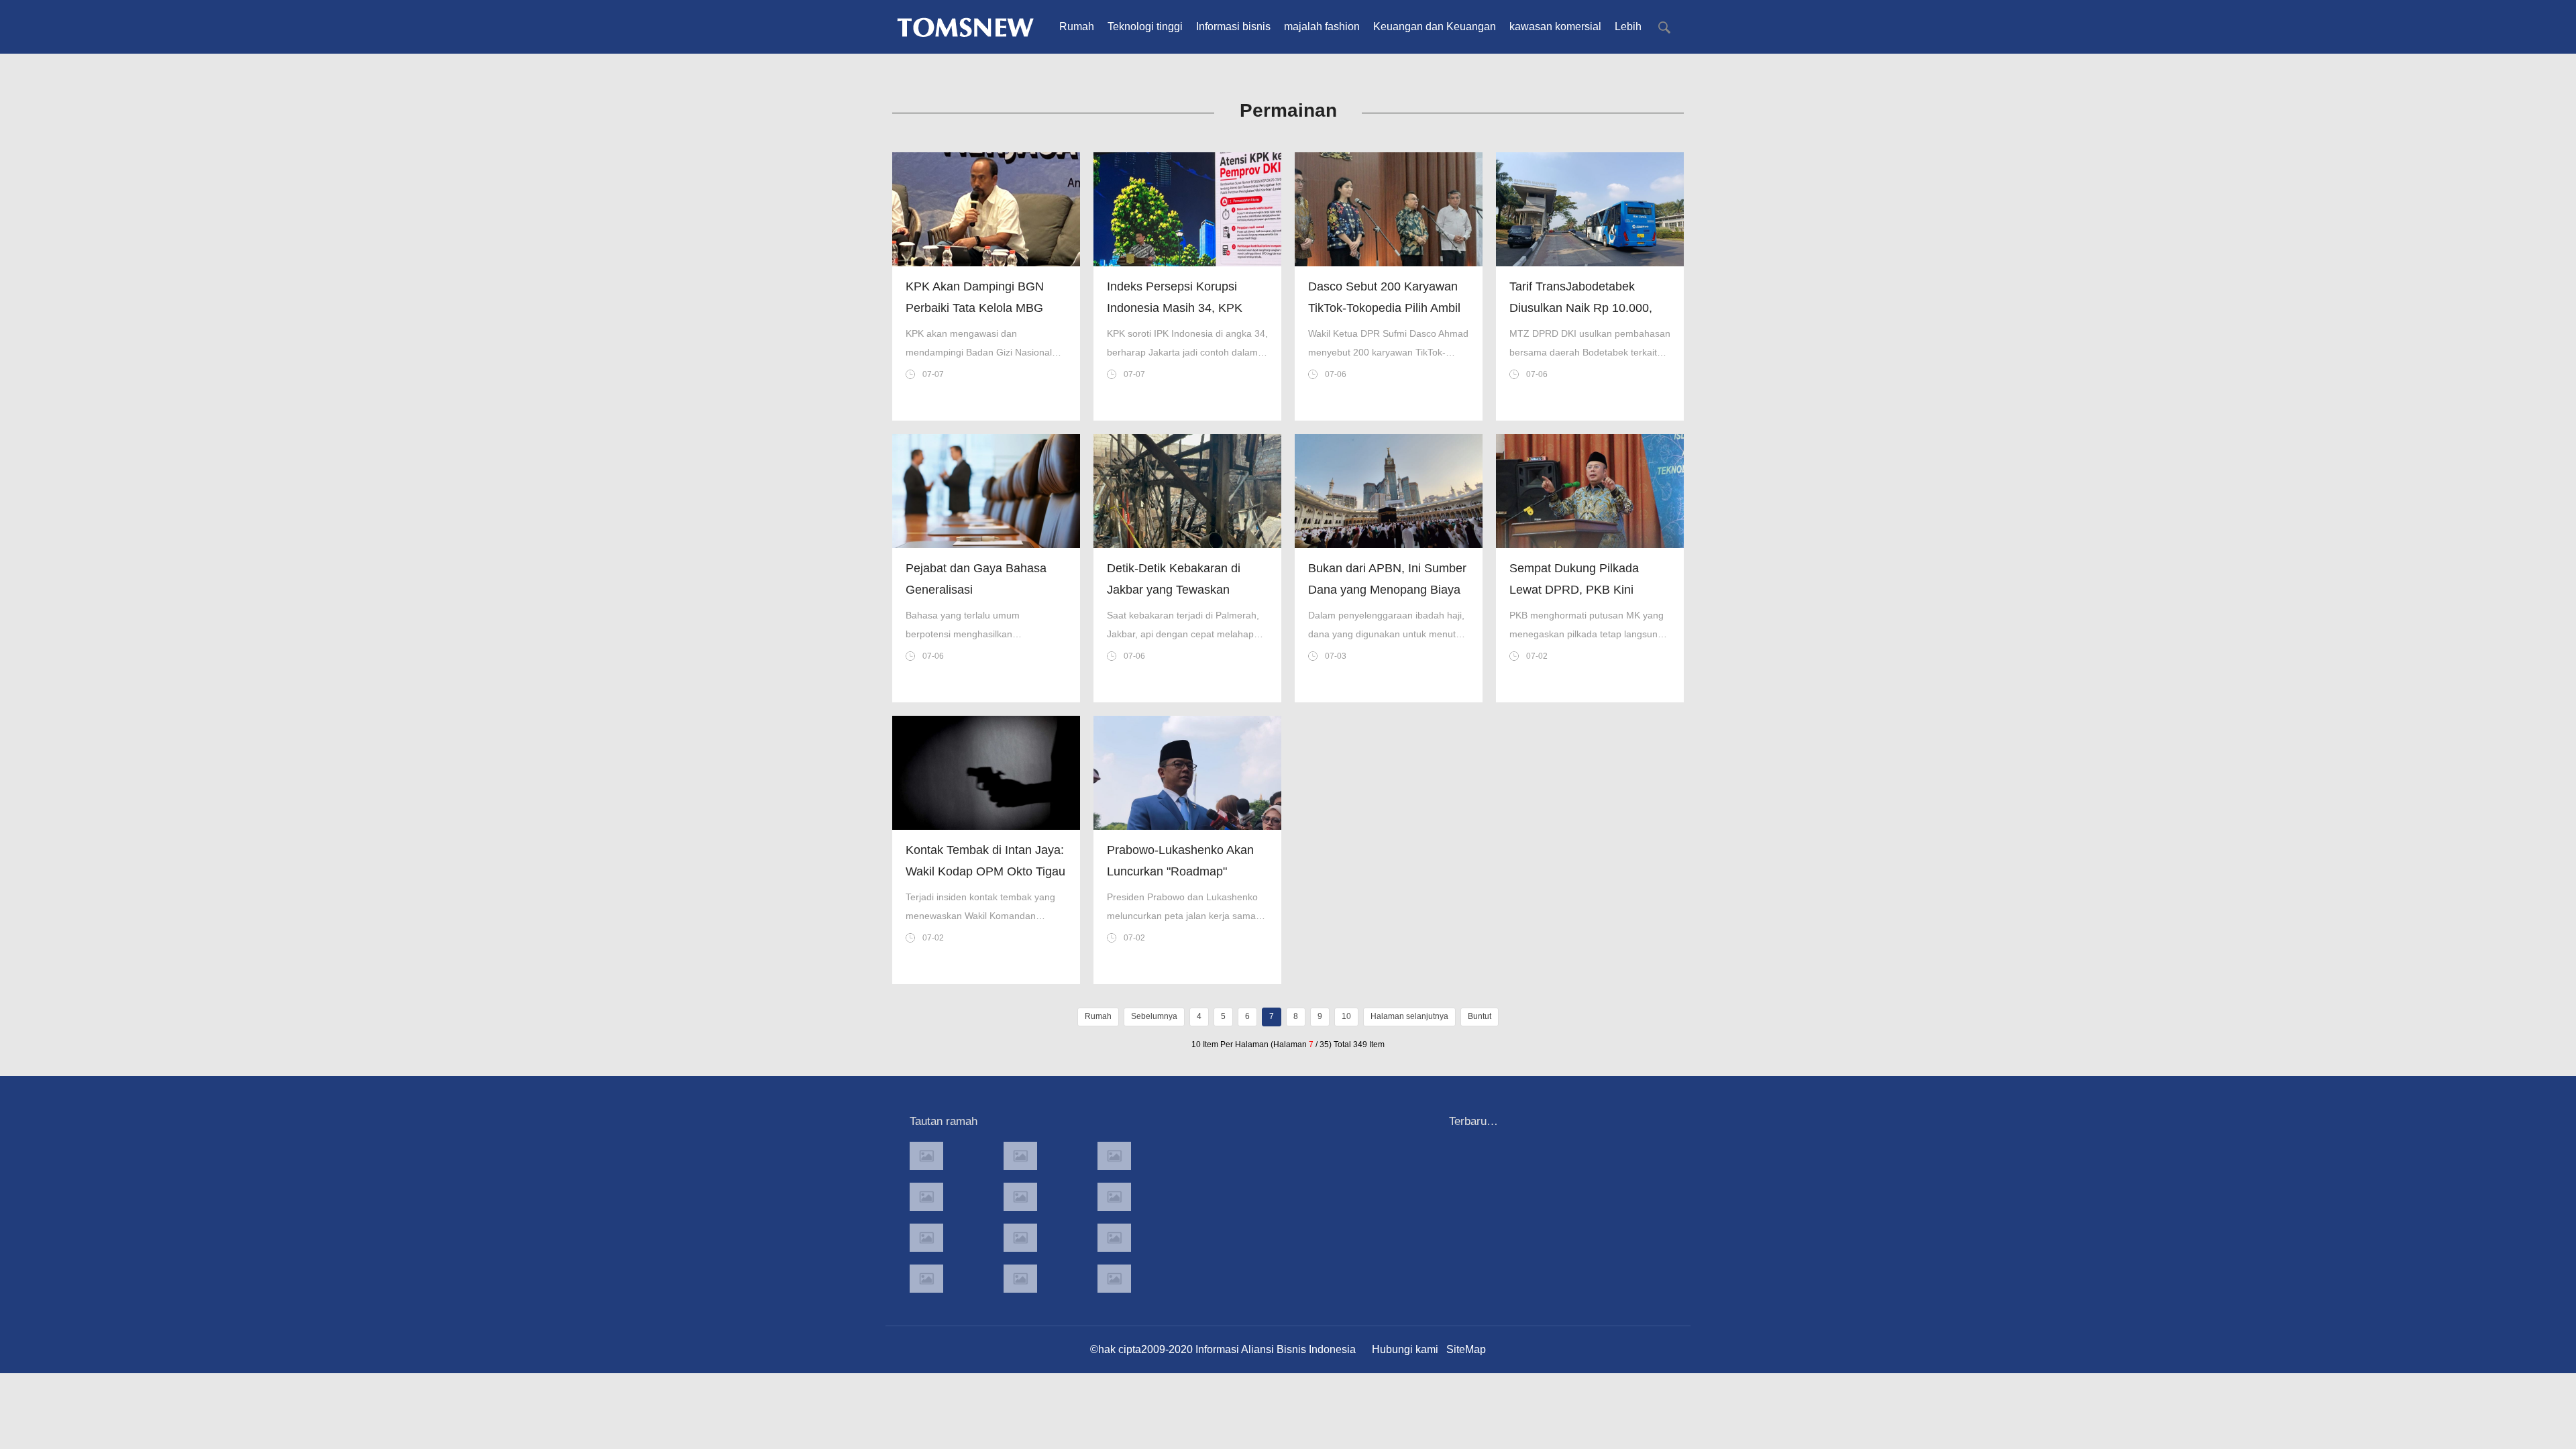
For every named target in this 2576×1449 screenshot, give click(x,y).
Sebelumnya (1154, 1016)
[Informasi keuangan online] (1114, 1279)
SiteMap (1466, 1349)
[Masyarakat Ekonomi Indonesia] (1114, 1197)
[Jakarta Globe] (1020, 1197)
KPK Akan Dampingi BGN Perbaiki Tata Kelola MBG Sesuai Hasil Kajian (975, 308)
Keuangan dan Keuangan (1435, 26)
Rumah (1077, 26)
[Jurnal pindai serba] (926, 1156)
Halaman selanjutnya (1409, 1016)
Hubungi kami (1405, 1349)
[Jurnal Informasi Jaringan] (1020, 1279)
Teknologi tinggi (1145, 26)
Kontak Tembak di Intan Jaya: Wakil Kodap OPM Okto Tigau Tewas (985, 871)
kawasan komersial (1555, 26)
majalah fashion (1322, 26)
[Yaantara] (926, 1238)
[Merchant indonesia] (1020, 1156)
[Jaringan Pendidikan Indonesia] (1114, 1238)
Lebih (1628, 26)
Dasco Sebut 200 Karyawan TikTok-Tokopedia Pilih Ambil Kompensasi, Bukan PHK (1384, 308)
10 (1346, 1016)
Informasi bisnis (1233, 26)
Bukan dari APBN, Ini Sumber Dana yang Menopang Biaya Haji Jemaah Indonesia (1387, 590)
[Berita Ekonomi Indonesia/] (926, 1279)
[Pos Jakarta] (926, 1197)
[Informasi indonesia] (1114, 1156)
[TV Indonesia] (1020, 1238)
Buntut (1480, 1016)
